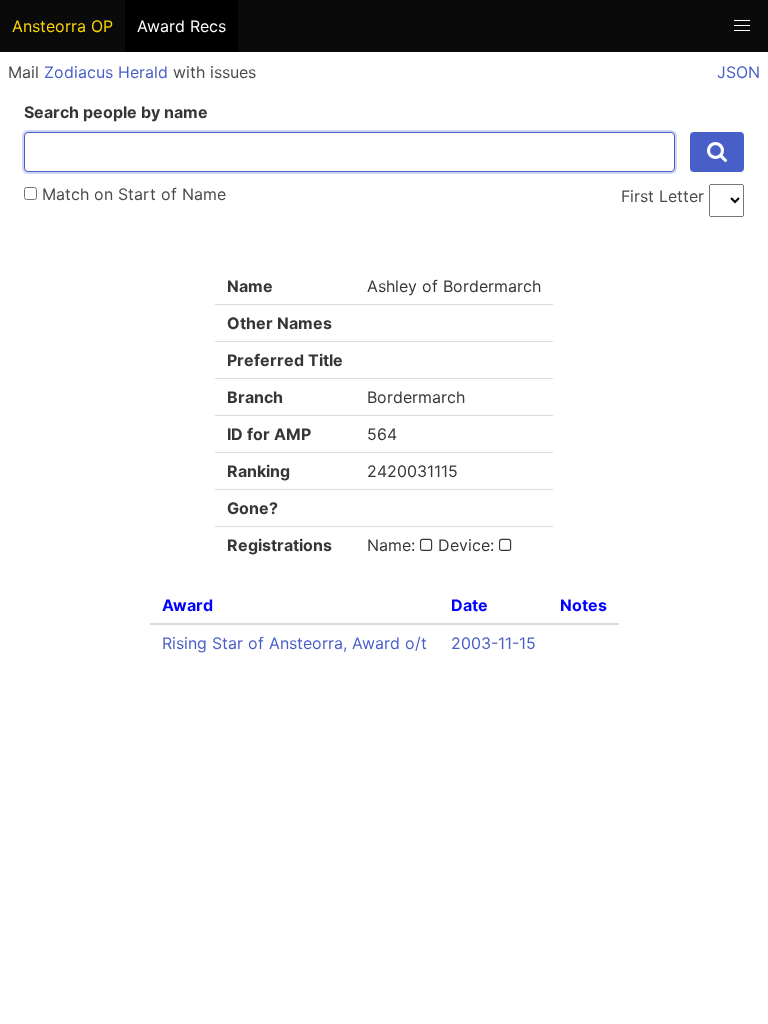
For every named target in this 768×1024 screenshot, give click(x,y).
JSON (738, 72)
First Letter (662, 196)
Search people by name (116, 112)
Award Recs (181, 26)
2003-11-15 (493, 643)
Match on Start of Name (131, 194)
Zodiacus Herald (106, 72)
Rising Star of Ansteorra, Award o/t (294, 643)
